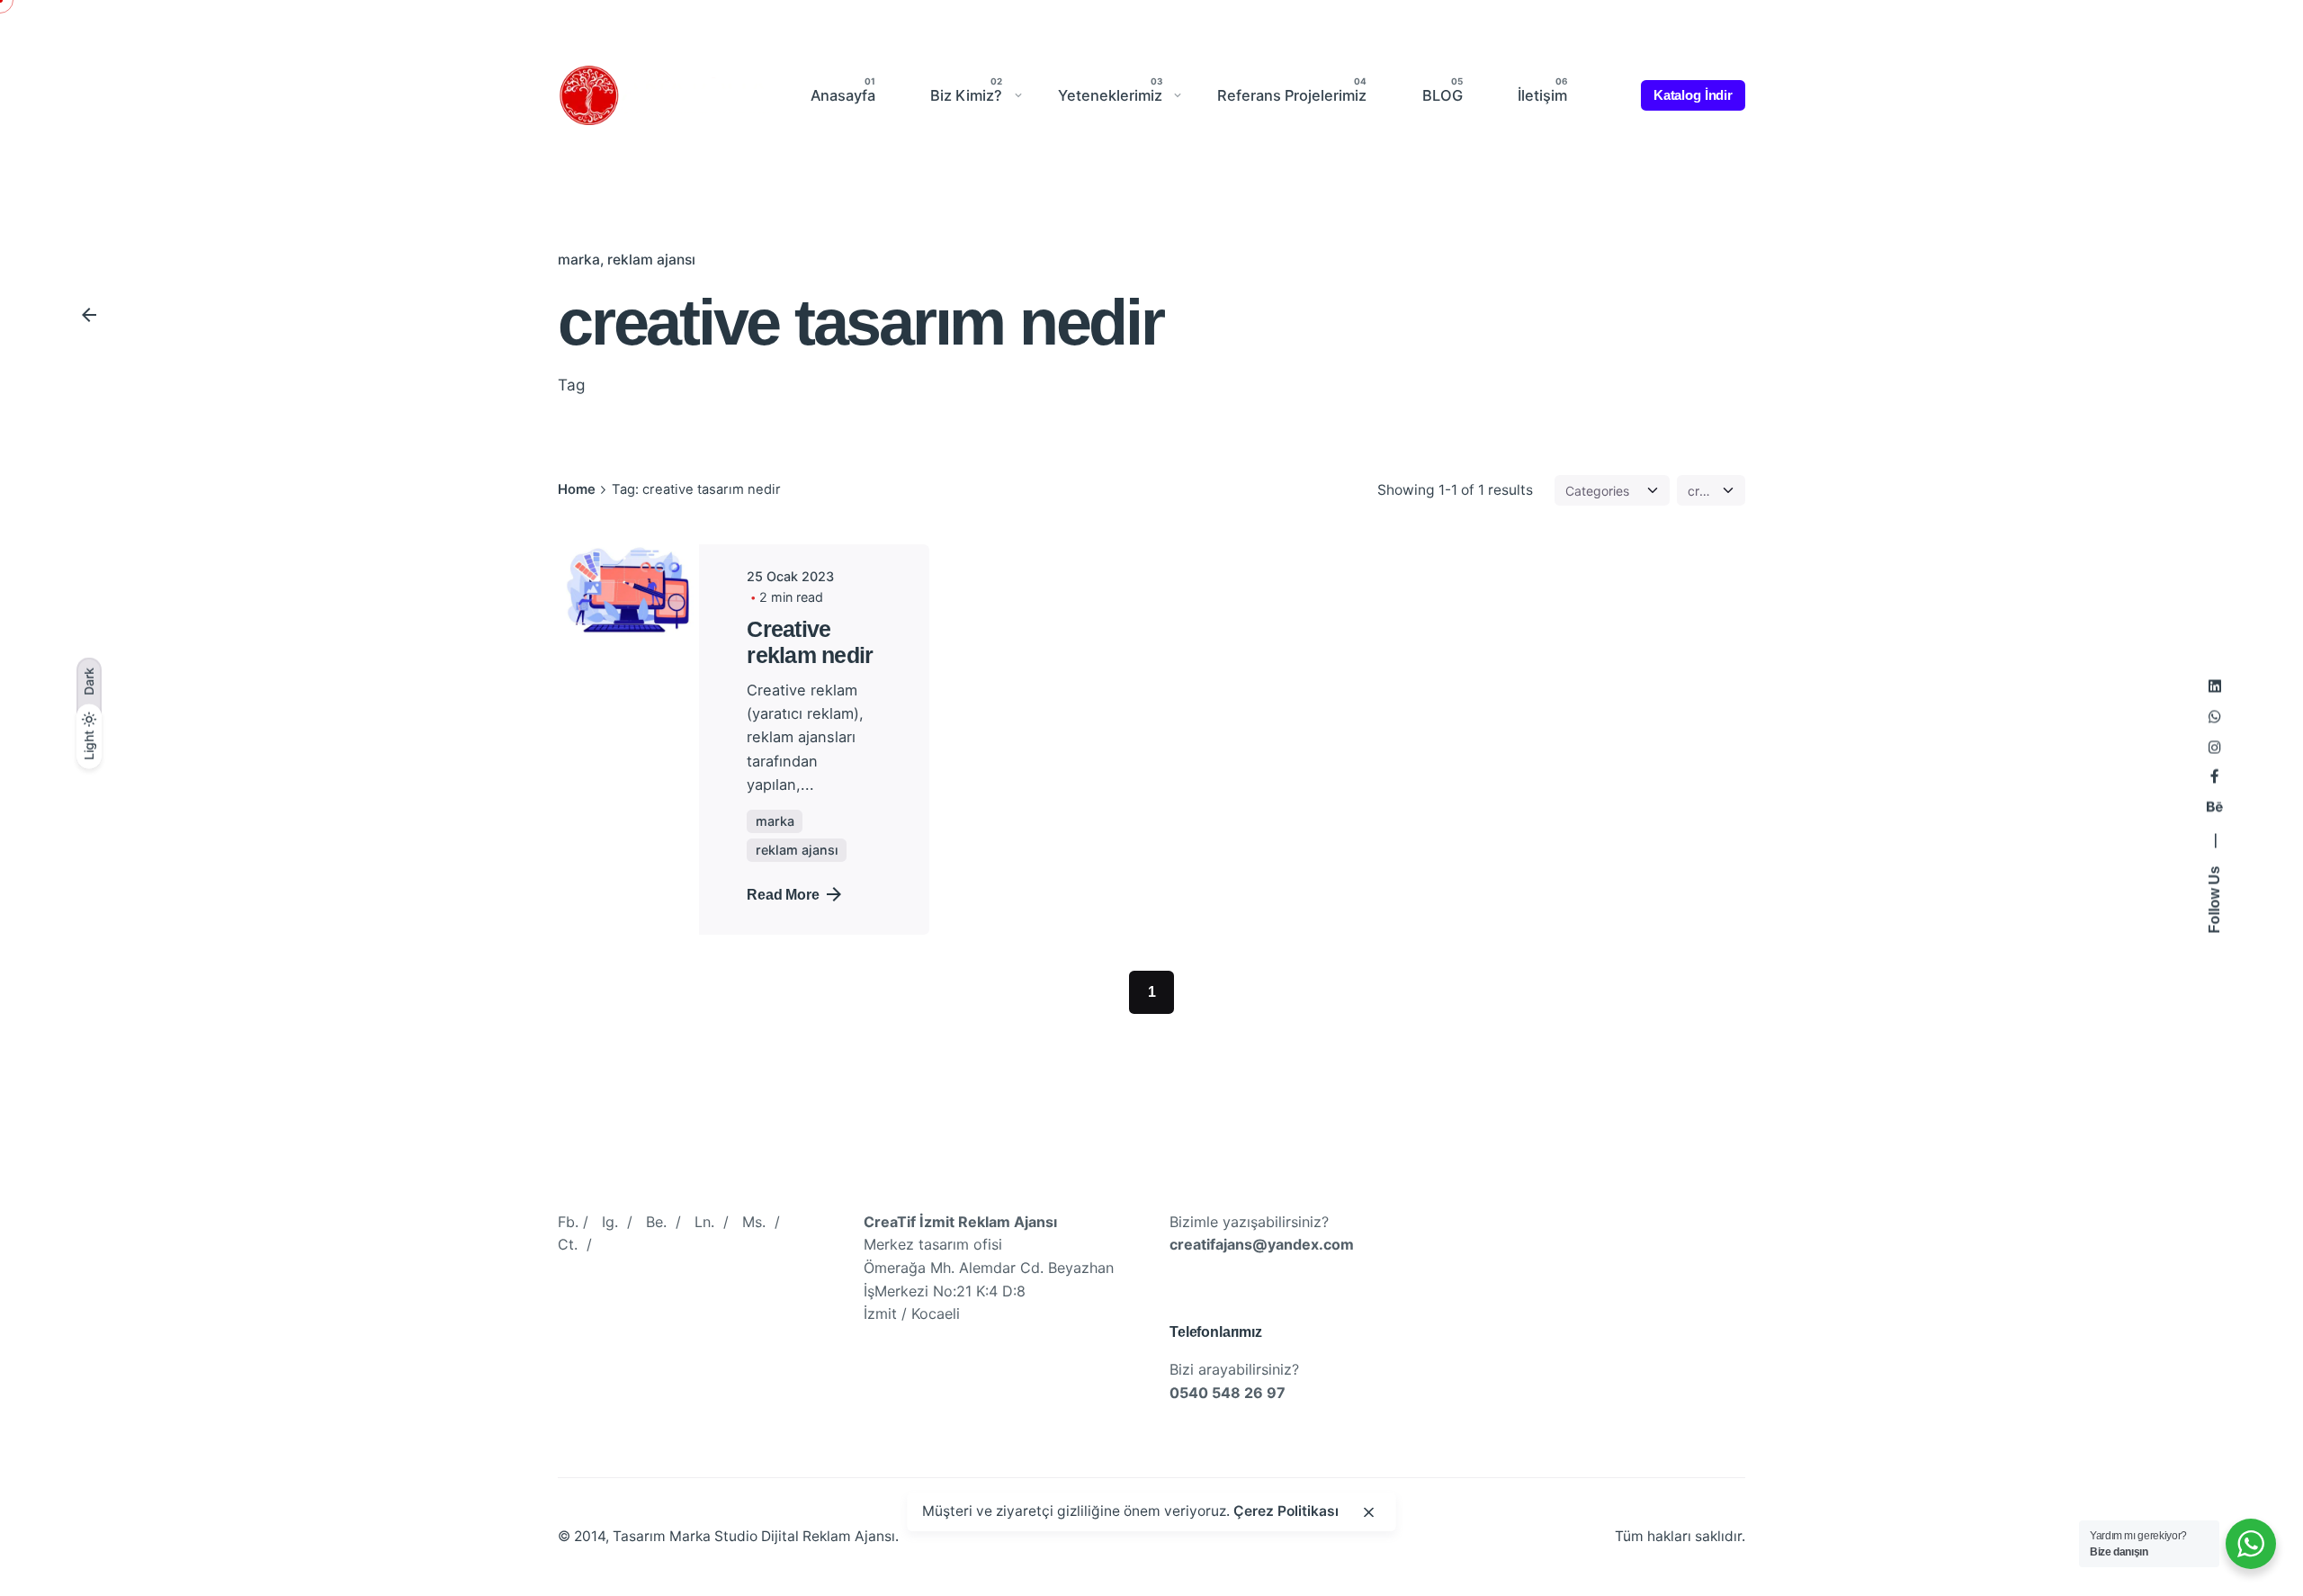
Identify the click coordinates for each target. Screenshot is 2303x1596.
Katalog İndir (1693, 95)
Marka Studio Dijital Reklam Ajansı (782, 1536)
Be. (656, 1222)
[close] (1369, 1512)
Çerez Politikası (1286, 1512)
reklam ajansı (651, 260)
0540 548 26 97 (1228, 1393)
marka (579, 260)
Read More (783, 894)
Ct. (568, 1245)
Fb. (568, 1222)
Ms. (754, 1222)
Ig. (610, 1222)
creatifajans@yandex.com (1262, 1245)
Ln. (704, 1222)
